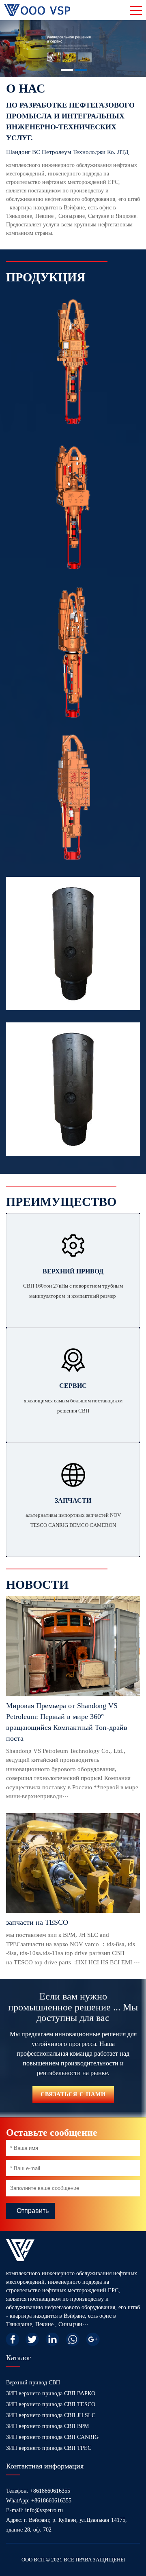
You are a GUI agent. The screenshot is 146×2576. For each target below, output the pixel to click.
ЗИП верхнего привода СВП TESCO (51, 2404)
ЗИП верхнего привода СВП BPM (47, 2426)
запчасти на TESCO (37, 1922)
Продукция (46, 277)
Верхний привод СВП (33, 2383)
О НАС (26, 88)
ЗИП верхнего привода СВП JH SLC (51, 2415)
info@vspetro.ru (44, 2510)
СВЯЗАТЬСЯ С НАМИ (73, 2094)
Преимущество (61, 1202)
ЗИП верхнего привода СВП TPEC (49, 2448)
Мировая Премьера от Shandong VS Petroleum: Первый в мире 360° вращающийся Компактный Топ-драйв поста (67, 1722)
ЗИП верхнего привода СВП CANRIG (52, 2437)
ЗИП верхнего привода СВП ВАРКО (51, 2393)
